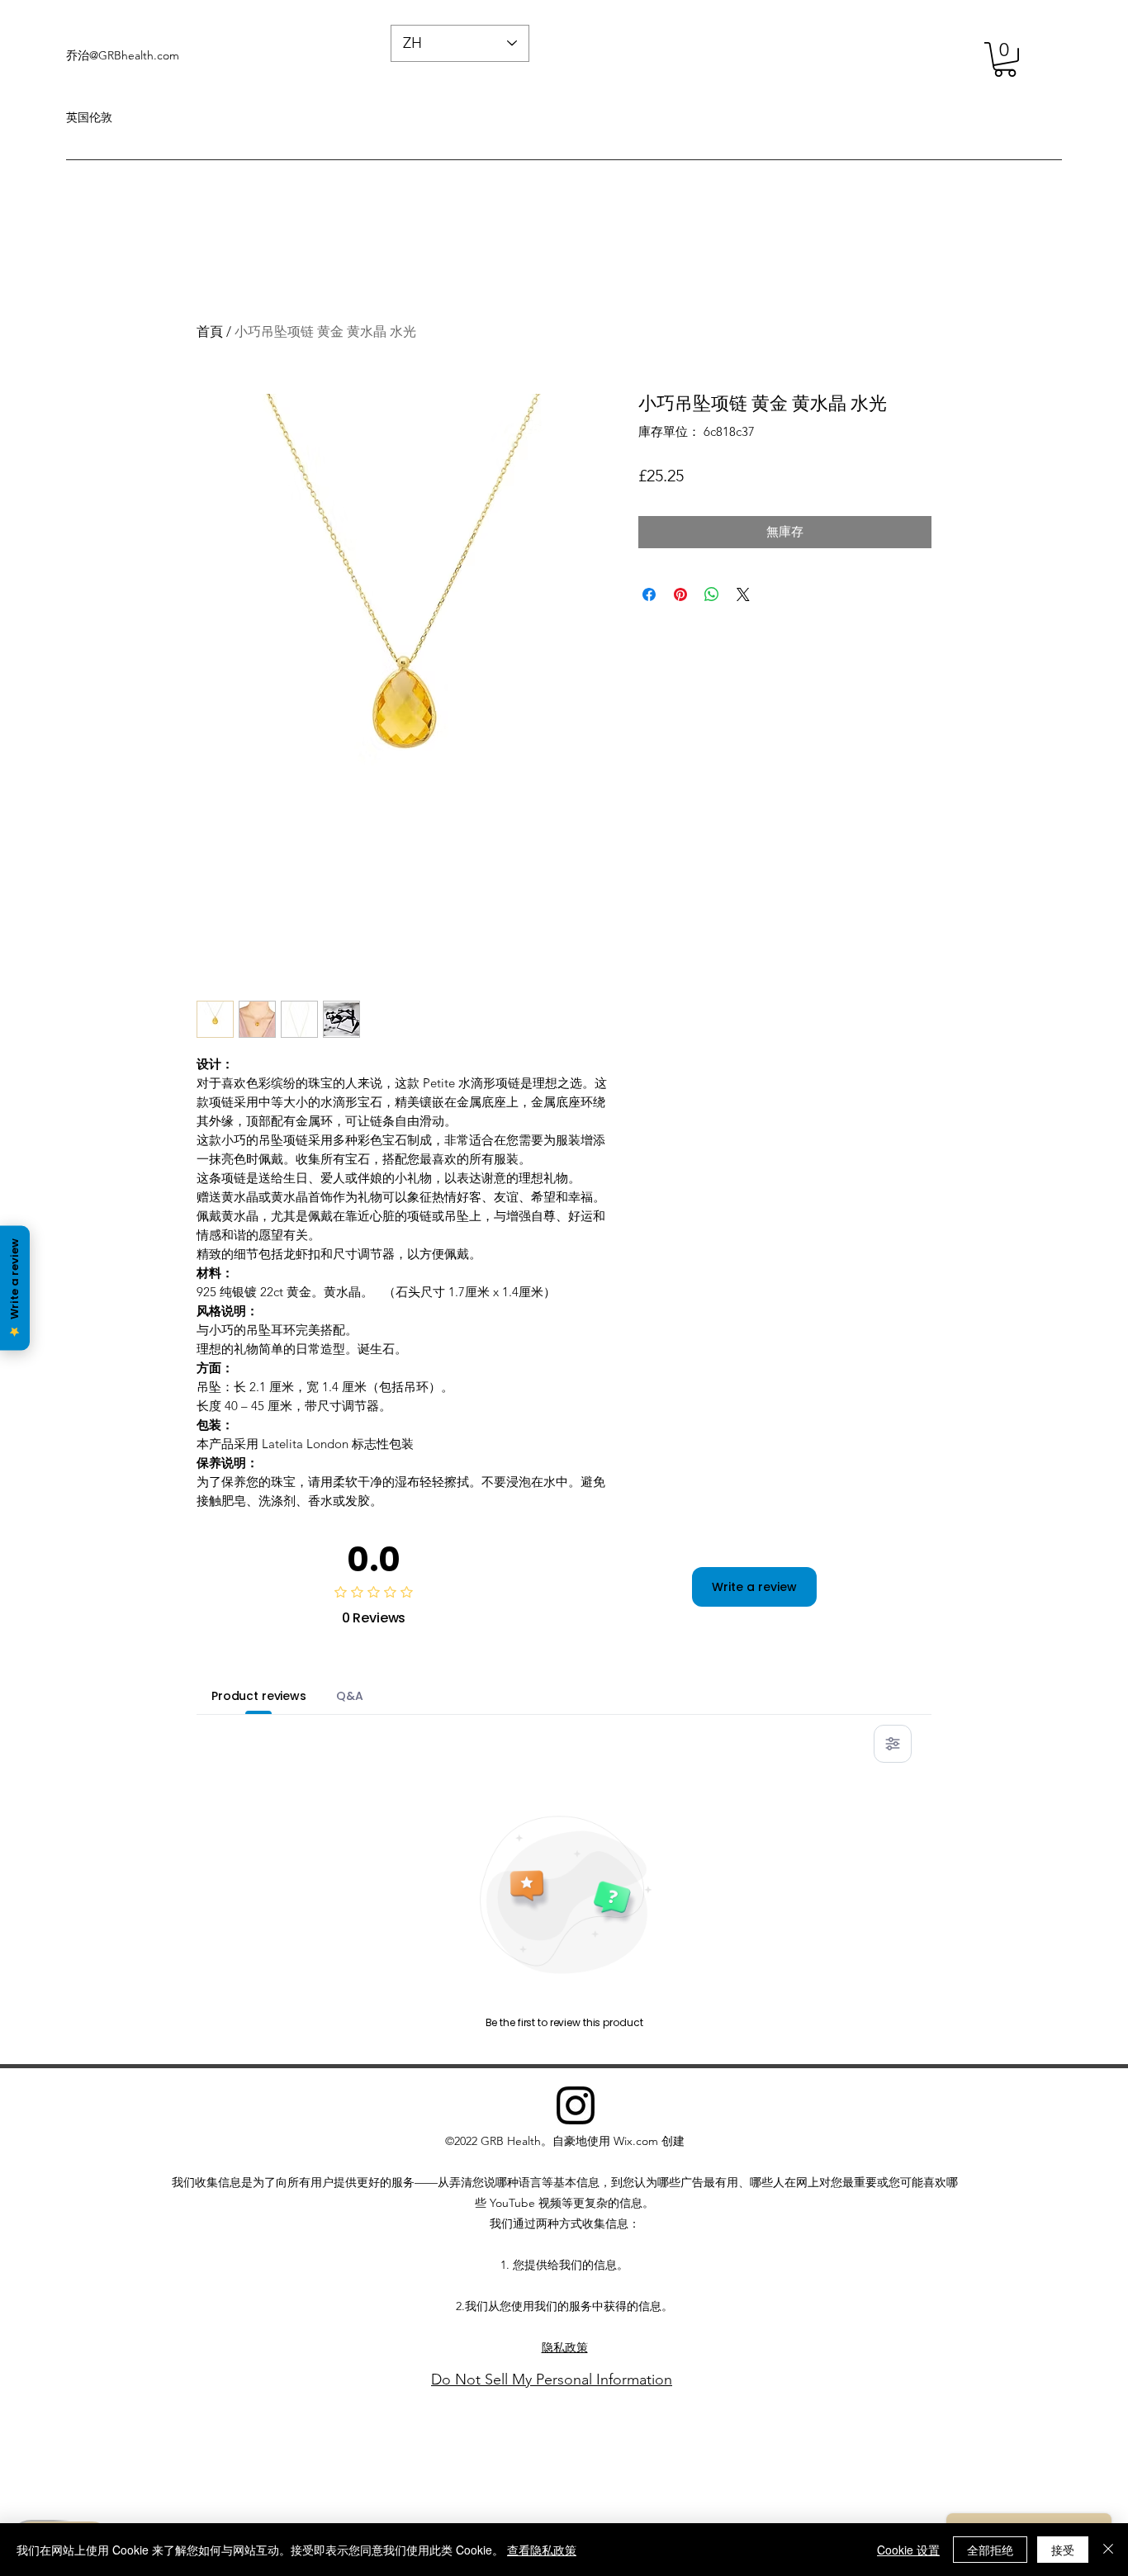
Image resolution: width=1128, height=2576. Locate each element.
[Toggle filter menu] (893, 1744)
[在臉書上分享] (649, 594)
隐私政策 (565, 2347)
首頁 (210, 331)
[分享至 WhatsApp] (712, 594)
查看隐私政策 (542, 2550)
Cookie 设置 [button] (908, 2550)
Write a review (754, 1587)
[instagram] (576, 2105)
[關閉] (1108, 2550)
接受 (1063, 2550)
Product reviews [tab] (259, 1696)
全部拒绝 (990, 2550)
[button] (1005, 59)
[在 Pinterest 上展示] (680, 594)
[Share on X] (743, 594)
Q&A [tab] (350, 1696)
